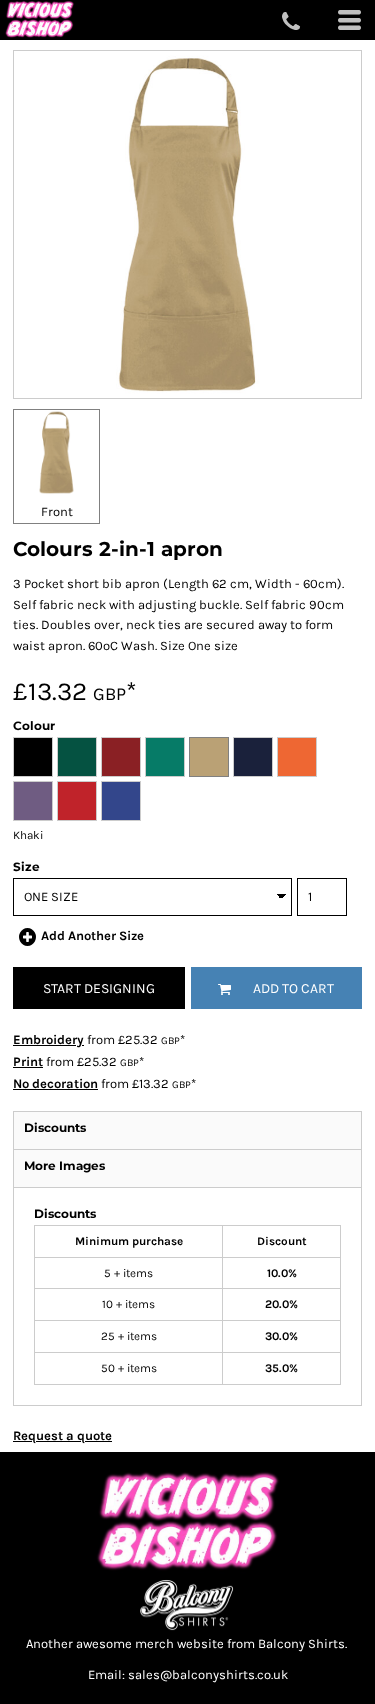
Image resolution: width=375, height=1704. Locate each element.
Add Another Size (92, 935)
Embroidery (48, 1039)
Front (57, 511)
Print (28, 1061)
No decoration (55, 1083)
